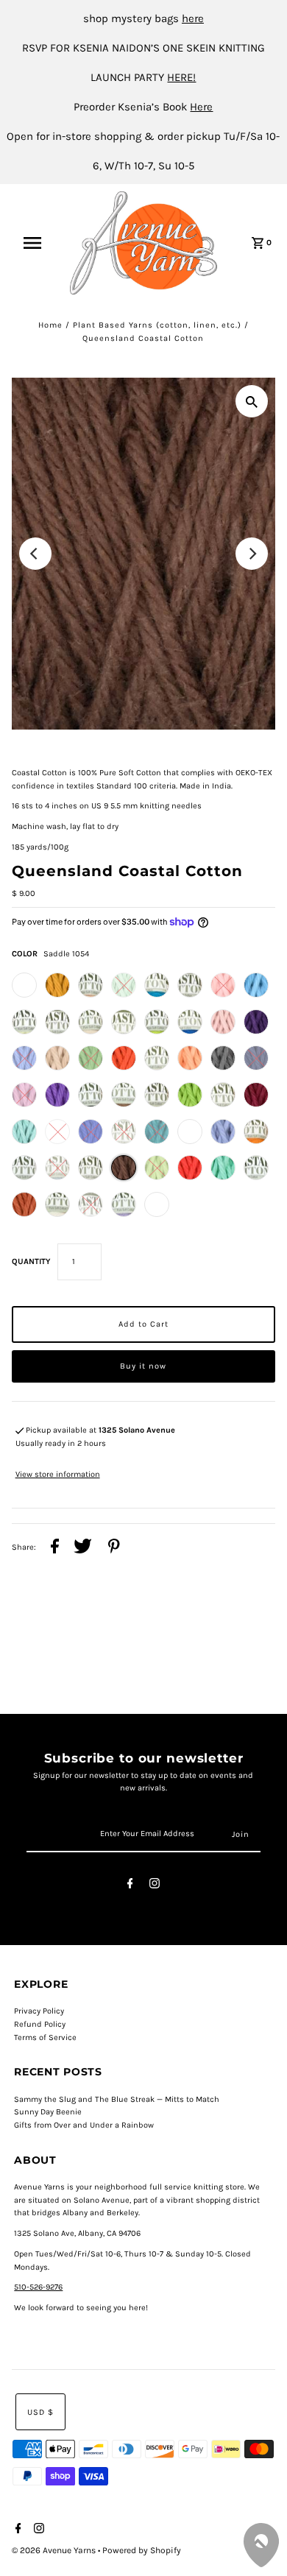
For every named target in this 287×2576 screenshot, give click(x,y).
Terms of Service (45, 2037)
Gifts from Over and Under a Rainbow (84, 2125)
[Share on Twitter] (83, 1548)
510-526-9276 (38, 2287)
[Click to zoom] (252, 401)
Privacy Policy (39, 2011)
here (193, 18)
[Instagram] (155, 1886)
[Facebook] (130, 1886)
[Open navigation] (39, 243)
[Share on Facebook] (55, 1548)
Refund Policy (40, 2024)
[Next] (252, 554)
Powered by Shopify (142, 2550)
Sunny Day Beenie (48, 2112)
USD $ (40, 2412)
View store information (58, 1474)
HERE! (181, 77)
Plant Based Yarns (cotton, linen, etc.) (157, 325)
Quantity (31, 1261)
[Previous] (35, 554)
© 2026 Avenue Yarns (55, 2550)
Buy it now (143, 1366)
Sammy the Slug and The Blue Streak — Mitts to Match (117, 2099)
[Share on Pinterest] (114, 1548)
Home (50, 325)
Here (201, 107)
